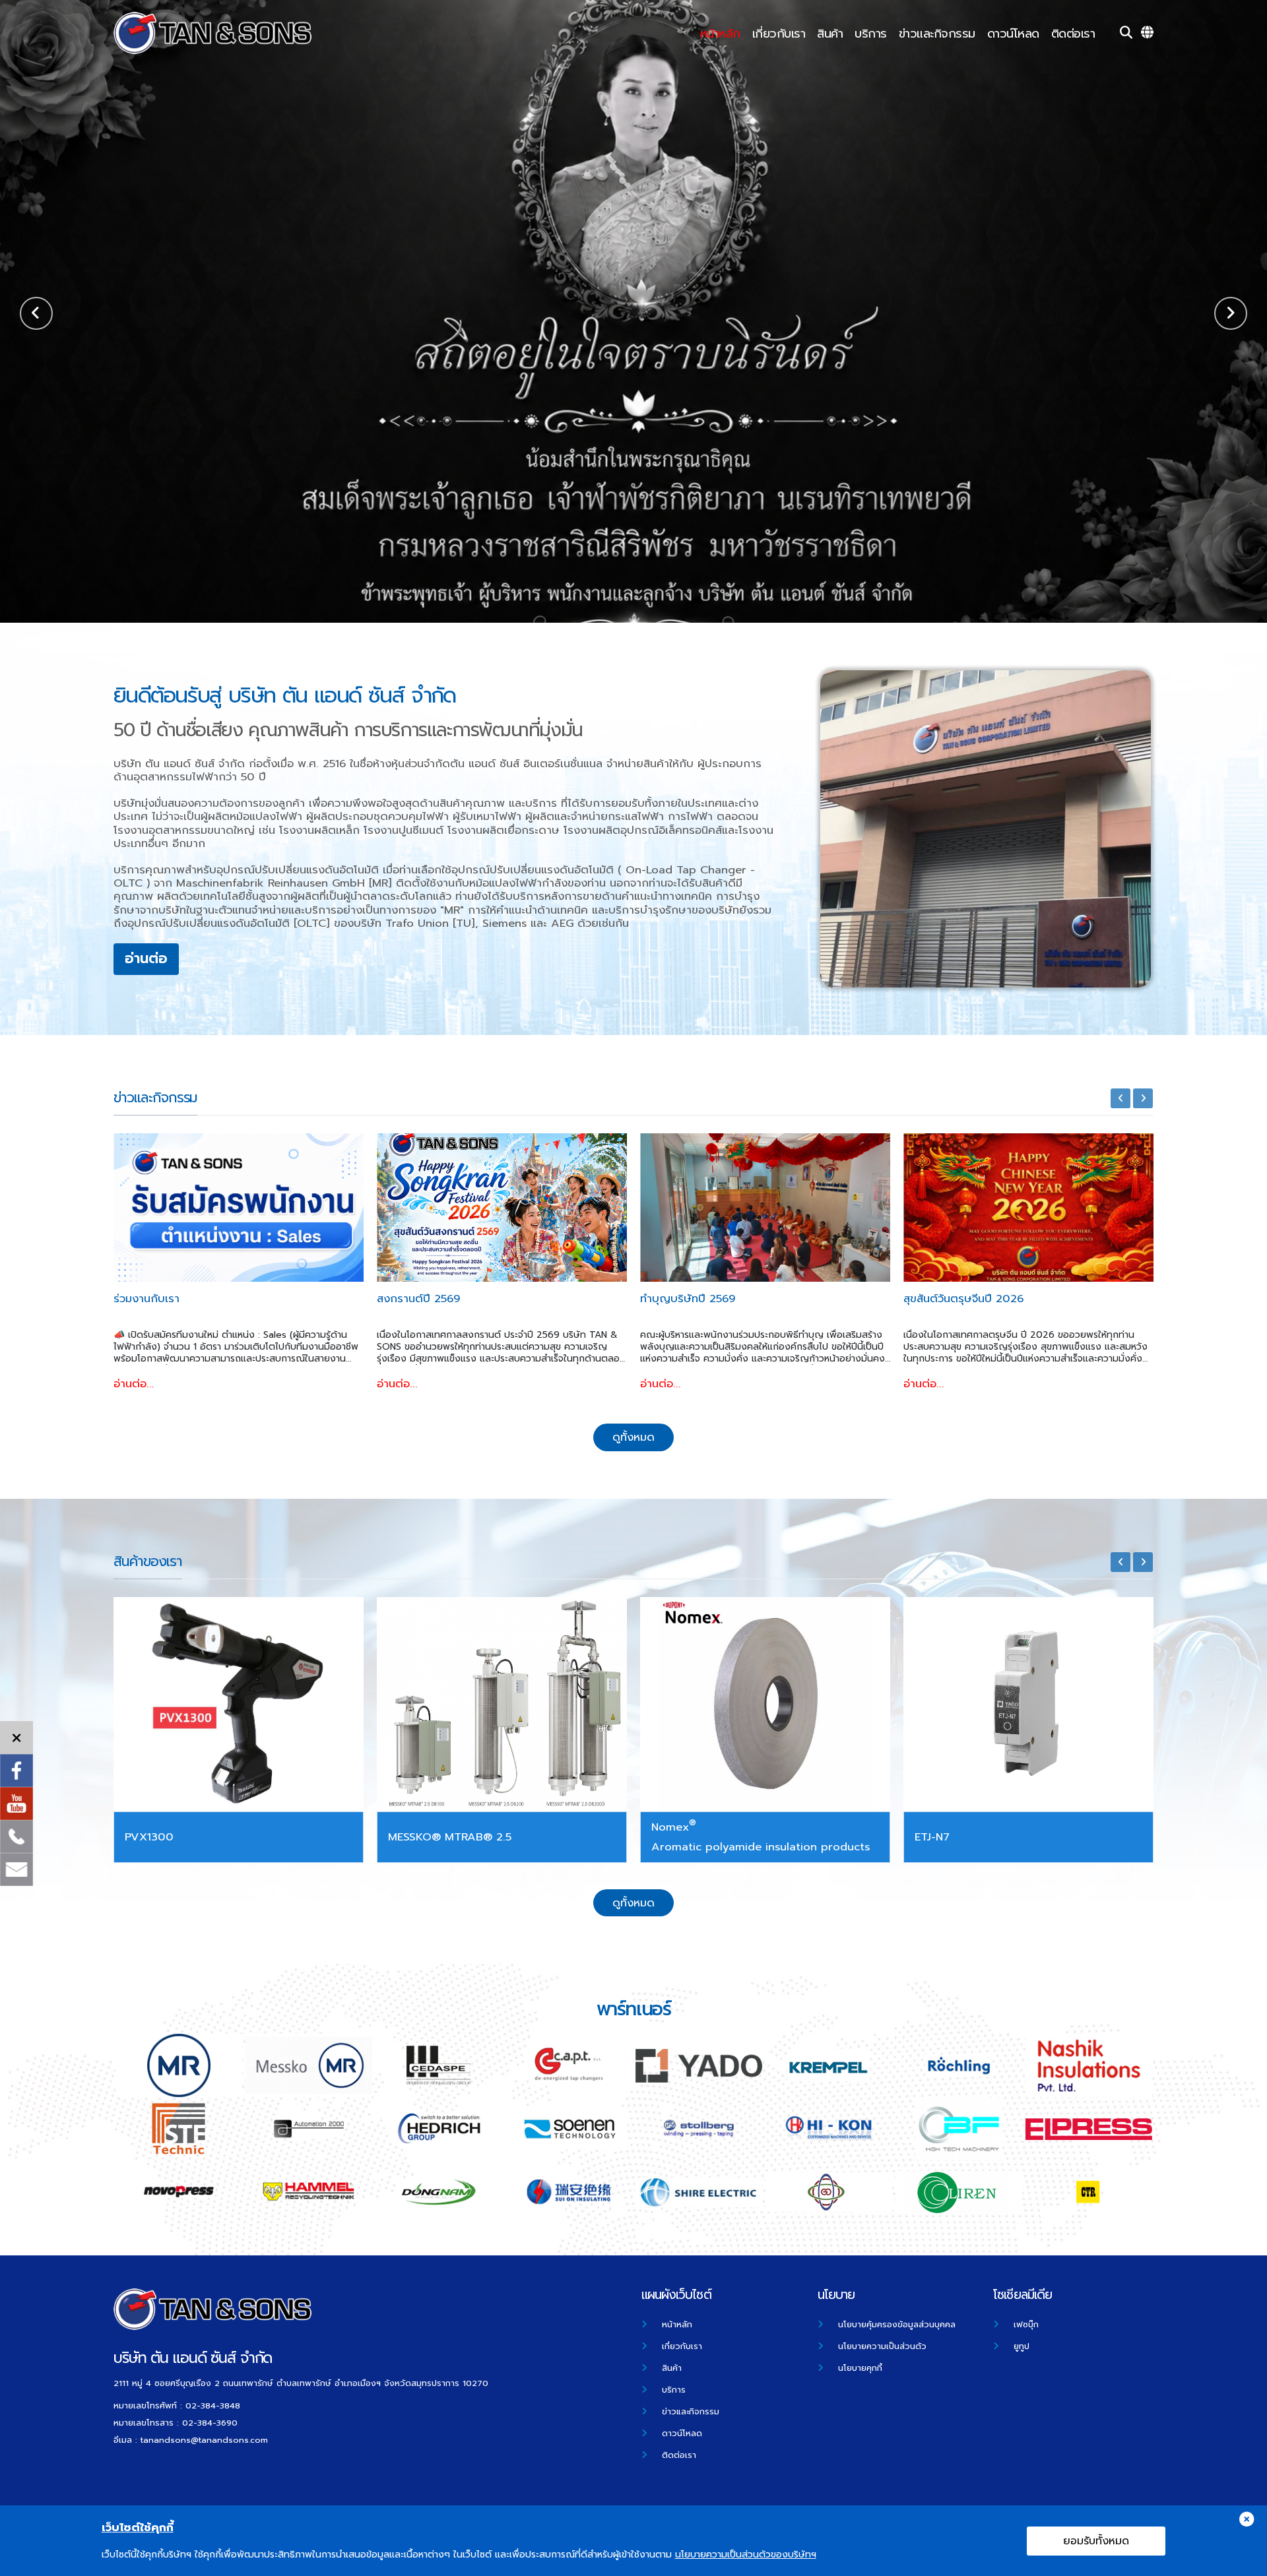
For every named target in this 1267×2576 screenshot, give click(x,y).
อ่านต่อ (270, 349)
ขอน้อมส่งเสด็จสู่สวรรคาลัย (967, 1300)
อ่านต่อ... (134, 1384)
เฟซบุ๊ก (1026, 2324)
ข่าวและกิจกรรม (937, 34)
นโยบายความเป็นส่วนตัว (882, 2346)
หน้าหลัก (720, 34)
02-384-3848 (213, 2405)
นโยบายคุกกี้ (860, 2368)
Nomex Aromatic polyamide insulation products (234, 1835)
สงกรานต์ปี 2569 (155, 1300)
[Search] (1126, 33)
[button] (1231, 313)
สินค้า (830, 34)
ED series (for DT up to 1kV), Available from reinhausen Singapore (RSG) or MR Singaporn (1022, 1837)
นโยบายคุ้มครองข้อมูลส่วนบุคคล (897, 2324)
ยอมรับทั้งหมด (1096, 2541)
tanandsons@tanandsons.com (204, 2440)
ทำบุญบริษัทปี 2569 (424, 1300)
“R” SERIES (678, 1837)
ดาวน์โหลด (1013, 34)
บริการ (871, 34)
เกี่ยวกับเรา (779, 34)
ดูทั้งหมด (633, 1437)
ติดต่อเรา (1073, 34)
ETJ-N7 (406, 1837)
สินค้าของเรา (148, 1561)
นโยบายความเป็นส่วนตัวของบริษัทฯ (746, 2555)
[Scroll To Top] (1244, 2561)
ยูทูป (1022, 2346)
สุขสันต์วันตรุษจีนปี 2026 (700, 1300)
